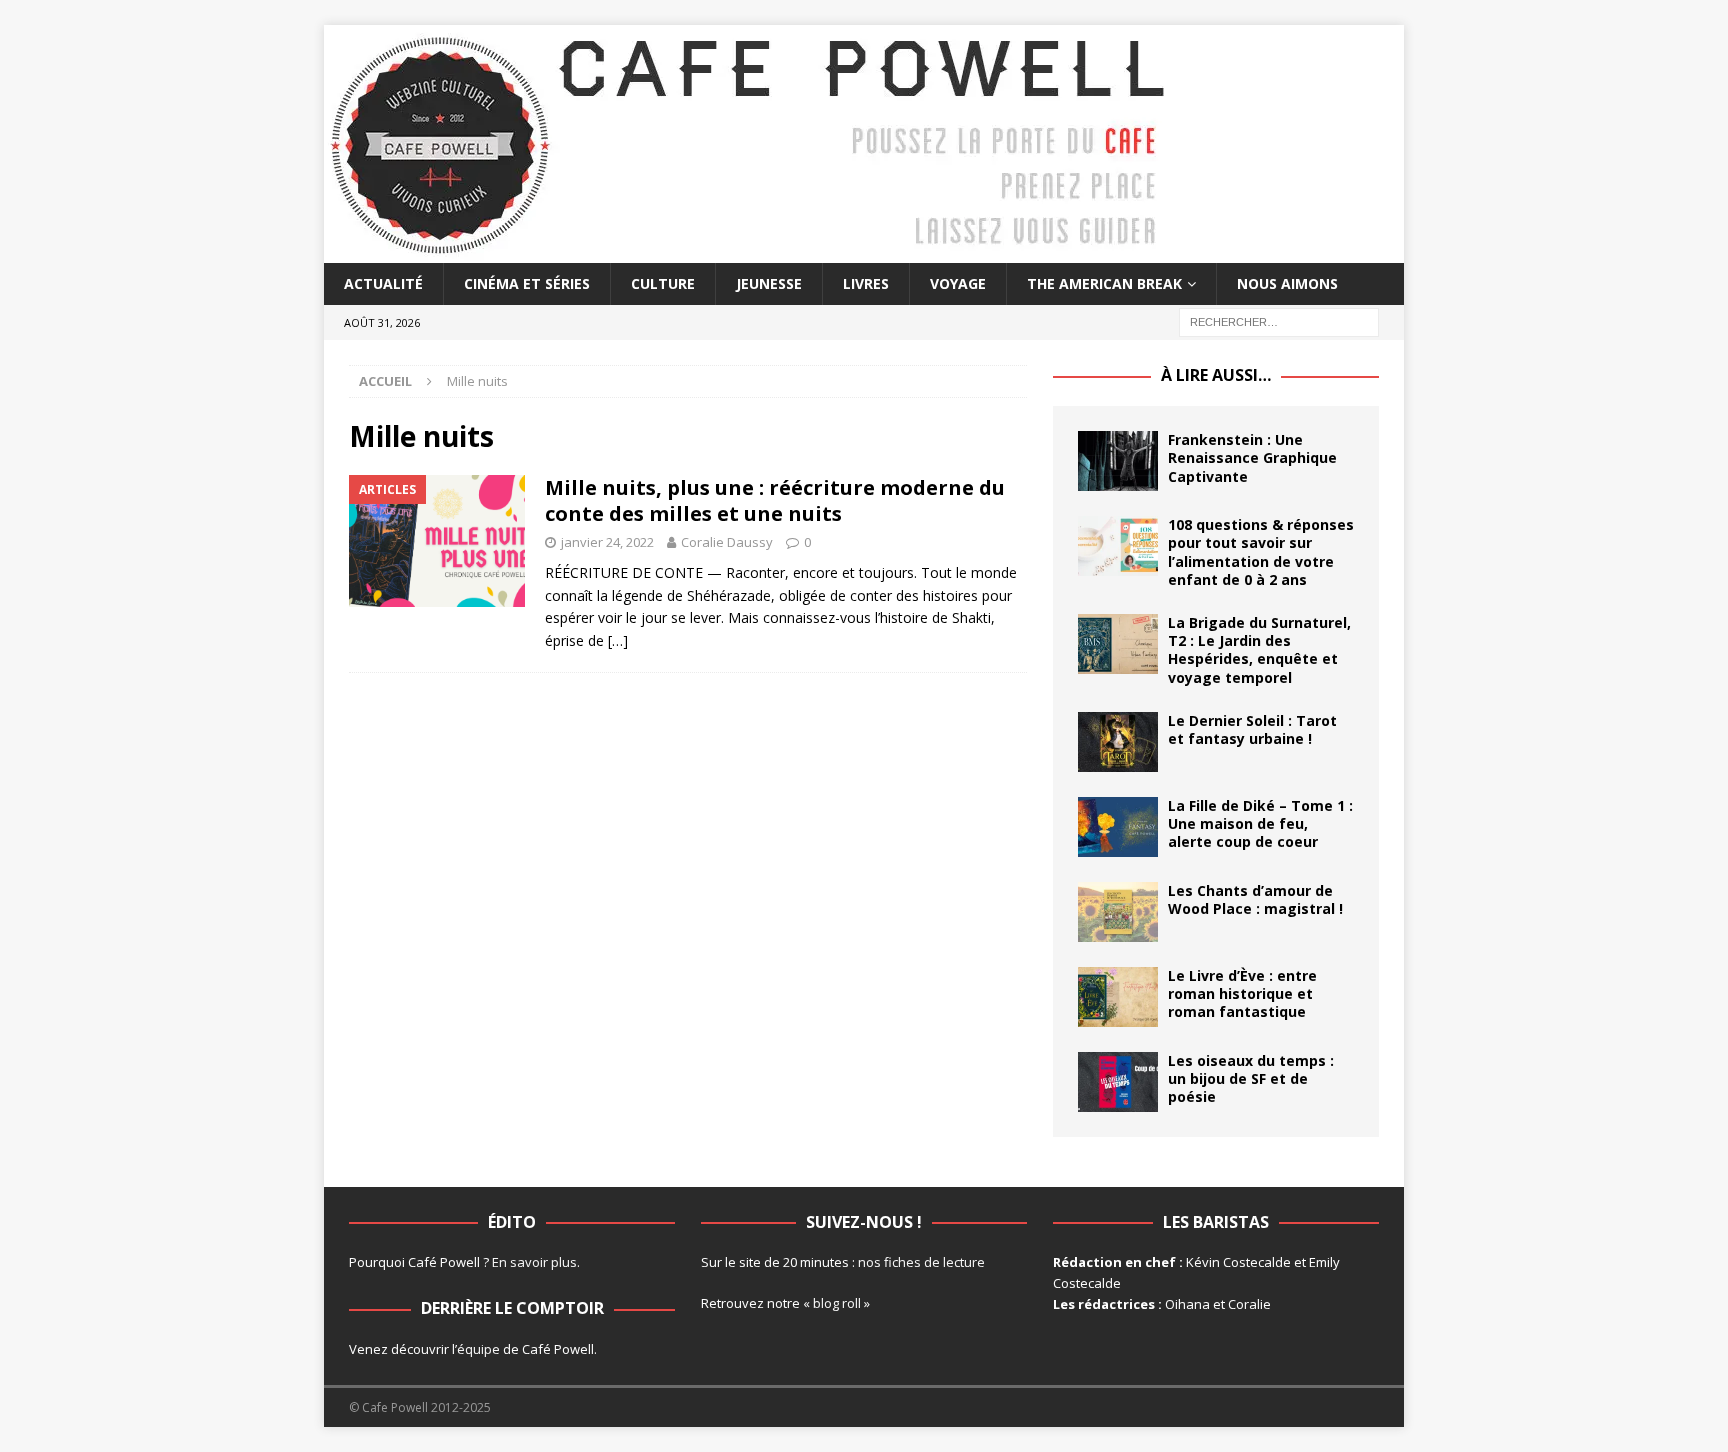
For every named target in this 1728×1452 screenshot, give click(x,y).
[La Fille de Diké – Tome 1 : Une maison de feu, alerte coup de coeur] (1118, 827)
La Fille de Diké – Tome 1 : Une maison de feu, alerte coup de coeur (1260, 823)
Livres (866, 283)
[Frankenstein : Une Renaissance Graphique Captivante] (1118, 461)
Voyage (958, 283)
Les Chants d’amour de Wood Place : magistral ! (1255, 899)
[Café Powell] (749, 251)
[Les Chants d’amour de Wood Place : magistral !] (1118, 912)
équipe (478, 1349)
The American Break (1104, 283)
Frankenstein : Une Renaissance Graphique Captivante (1252, 457)
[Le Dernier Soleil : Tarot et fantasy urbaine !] (1118, 742)
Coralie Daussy (727, 542)
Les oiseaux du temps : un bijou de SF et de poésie (1251, 1078)
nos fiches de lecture (921, 1262)
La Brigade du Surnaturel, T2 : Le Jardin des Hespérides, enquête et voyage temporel (1259, 650)
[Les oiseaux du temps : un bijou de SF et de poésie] (1118, 1082)
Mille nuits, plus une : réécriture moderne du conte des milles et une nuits (775, 500)
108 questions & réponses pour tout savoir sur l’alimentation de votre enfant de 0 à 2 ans (1261, 552)
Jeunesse (769, 283)
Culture (663, 283)
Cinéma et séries (527, 283)
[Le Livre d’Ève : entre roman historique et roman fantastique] (1118, 997)
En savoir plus (534, 1262)
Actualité (383, 283)
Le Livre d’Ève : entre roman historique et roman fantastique (1242, 993)
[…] (618, 640)
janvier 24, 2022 (607, 542)
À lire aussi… (1216, 375)
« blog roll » (836, 1303)
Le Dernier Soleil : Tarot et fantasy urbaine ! (1252, 729)
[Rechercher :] (1279, 321)
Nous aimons (1287, 283)
